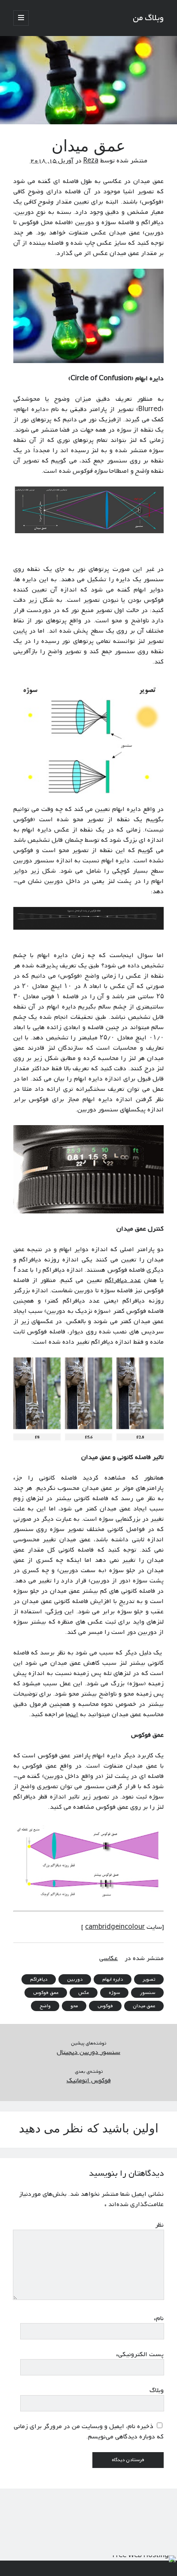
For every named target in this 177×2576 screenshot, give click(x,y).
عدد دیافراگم (123, 1280)
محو (74, 2006)
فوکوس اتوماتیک (89, 2081)
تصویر (149, 1979)
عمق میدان (144, 2006)
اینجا (72, 1714)
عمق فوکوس (46, 1993)
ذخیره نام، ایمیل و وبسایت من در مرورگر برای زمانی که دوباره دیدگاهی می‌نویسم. (89, 2432)
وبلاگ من (148, 18)
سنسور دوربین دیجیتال (88, 2052)
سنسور (147, 1993)
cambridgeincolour (115, 1927)
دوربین (75, 1979)
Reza (91, 161)
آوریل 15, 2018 (52, 161)
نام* (159, 2318)
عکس (84, 1993)
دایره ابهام (113, 1979)
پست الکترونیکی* (140, 2354)
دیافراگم (39, 1979)
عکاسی (108, 1958)
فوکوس (105, 2006)
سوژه (114, 1993)
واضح (45, 2006)
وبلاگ (157, 2390)
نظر (159, 2225)
